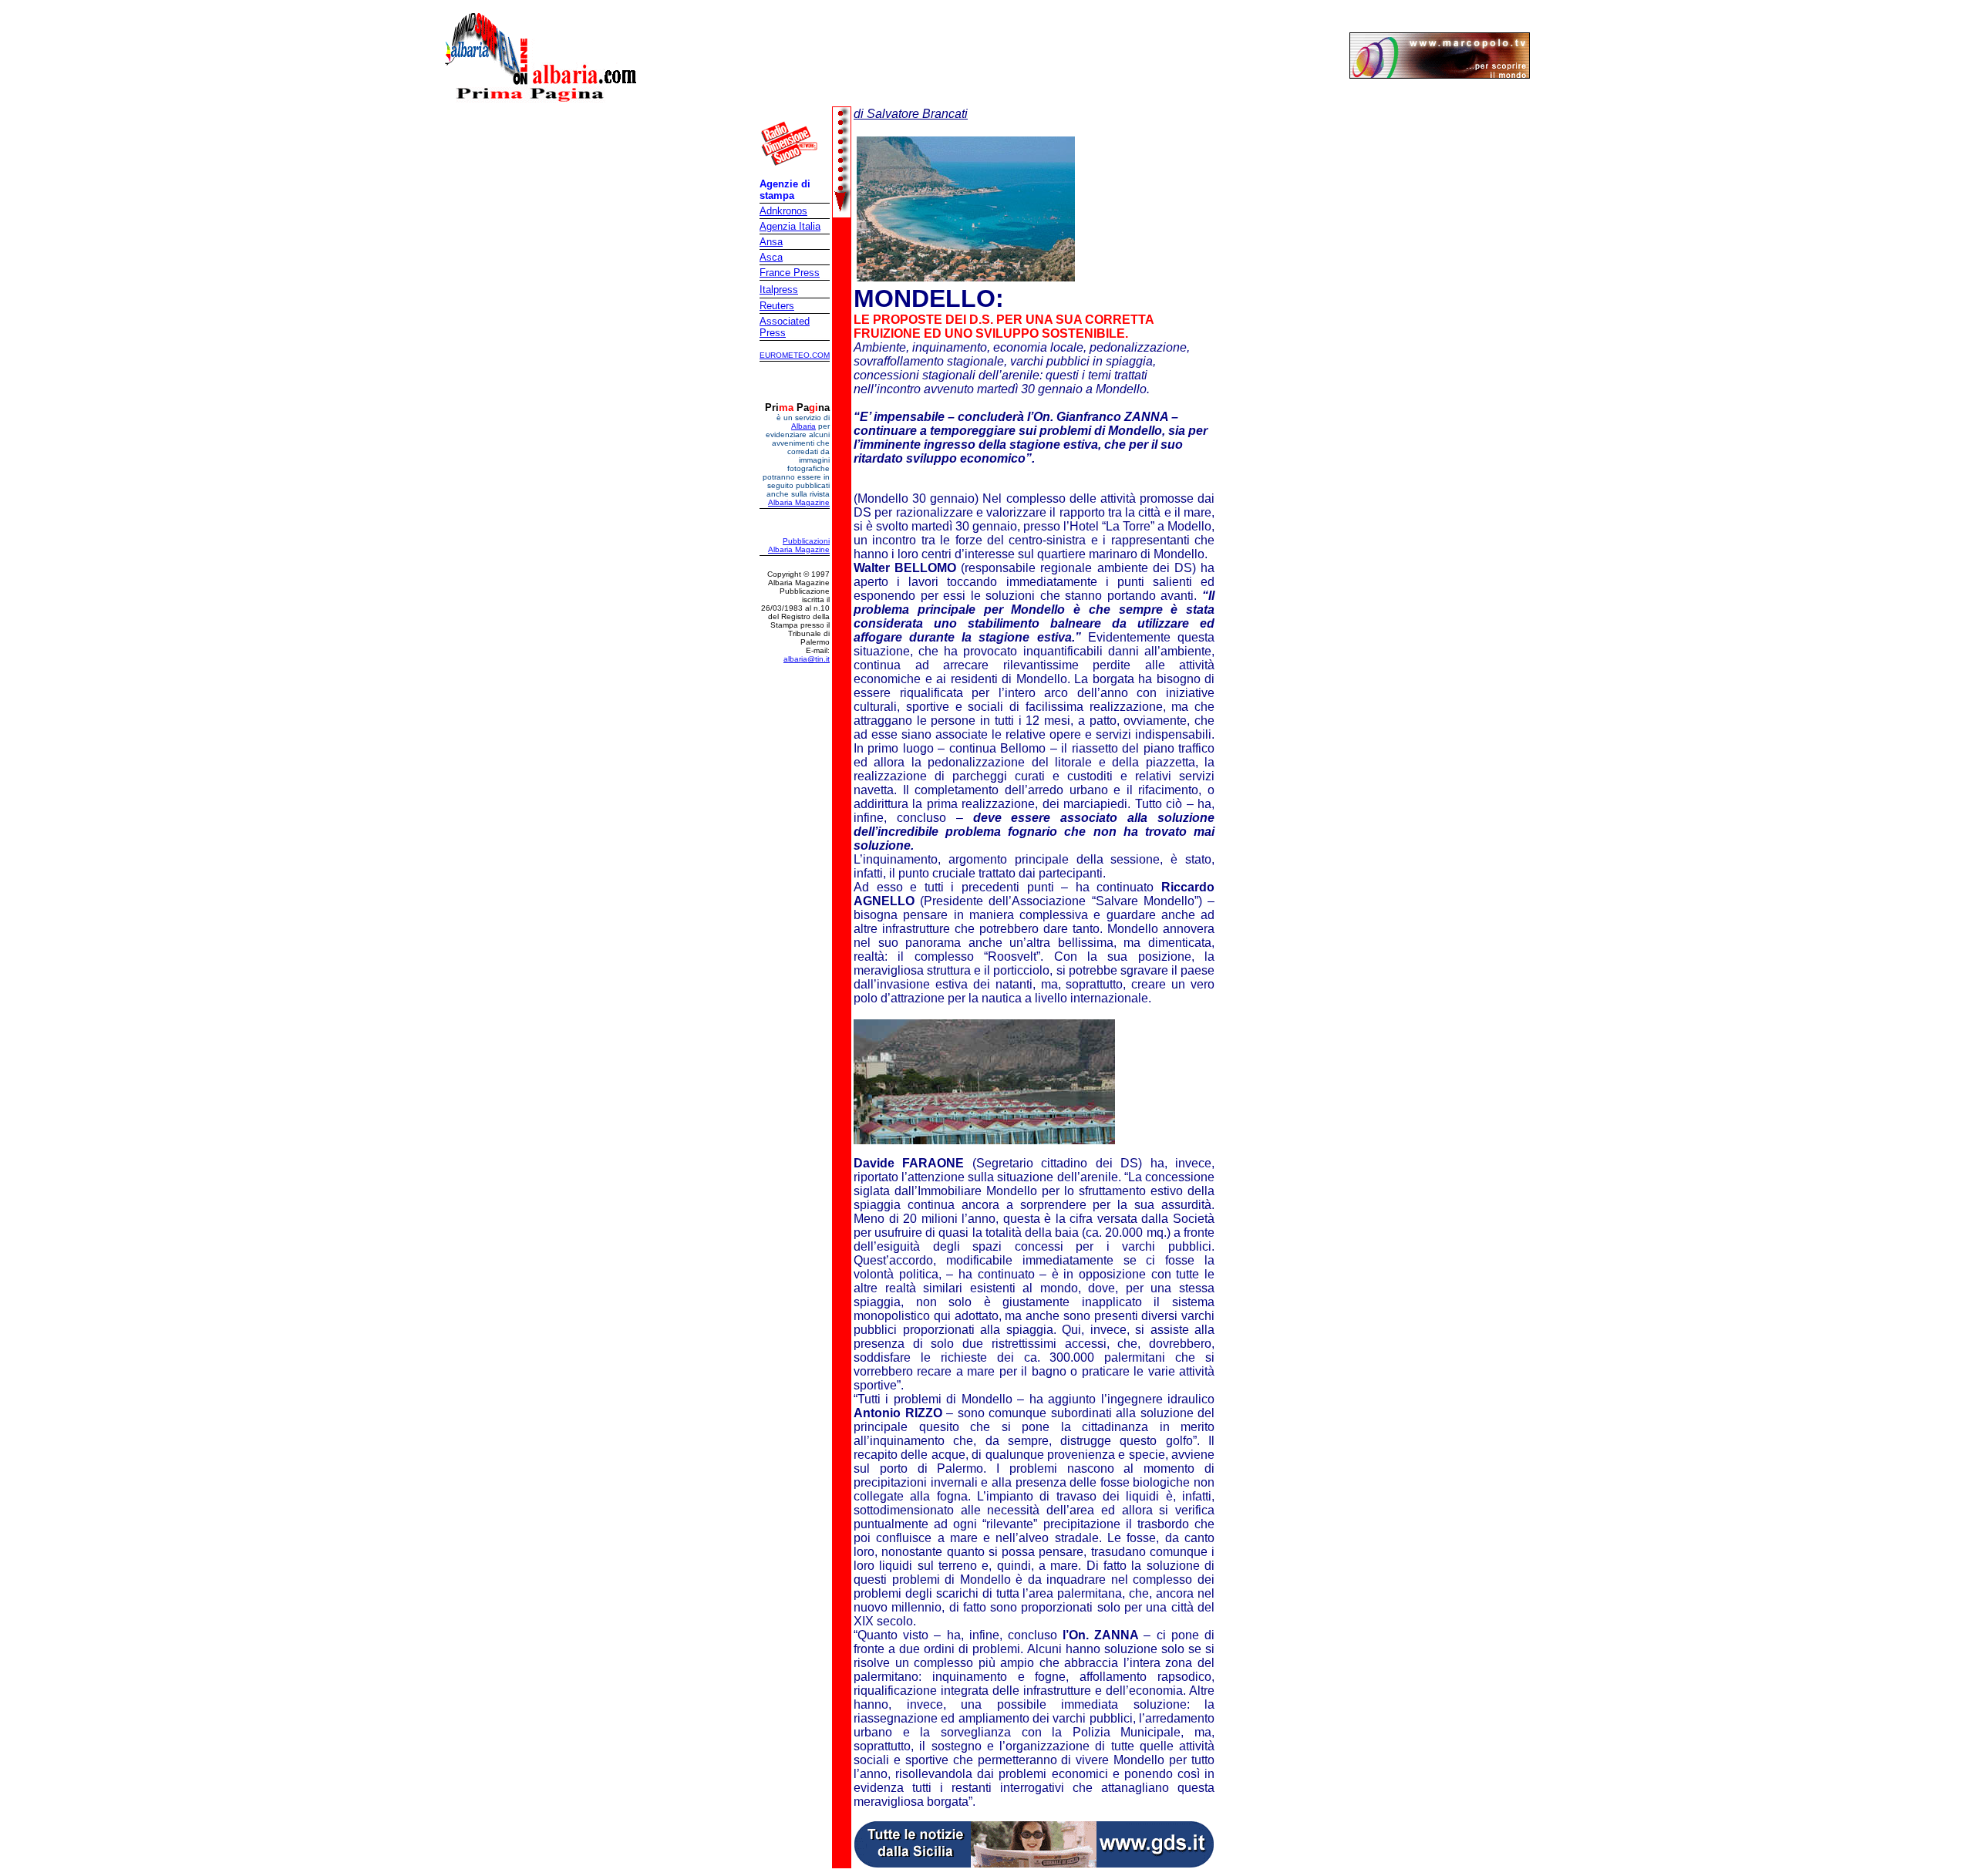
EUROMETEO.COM (795, 355)
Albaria (803, 426)
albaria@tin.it (807, 659)
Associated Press (785, 327)
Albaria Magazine (799, 502)
